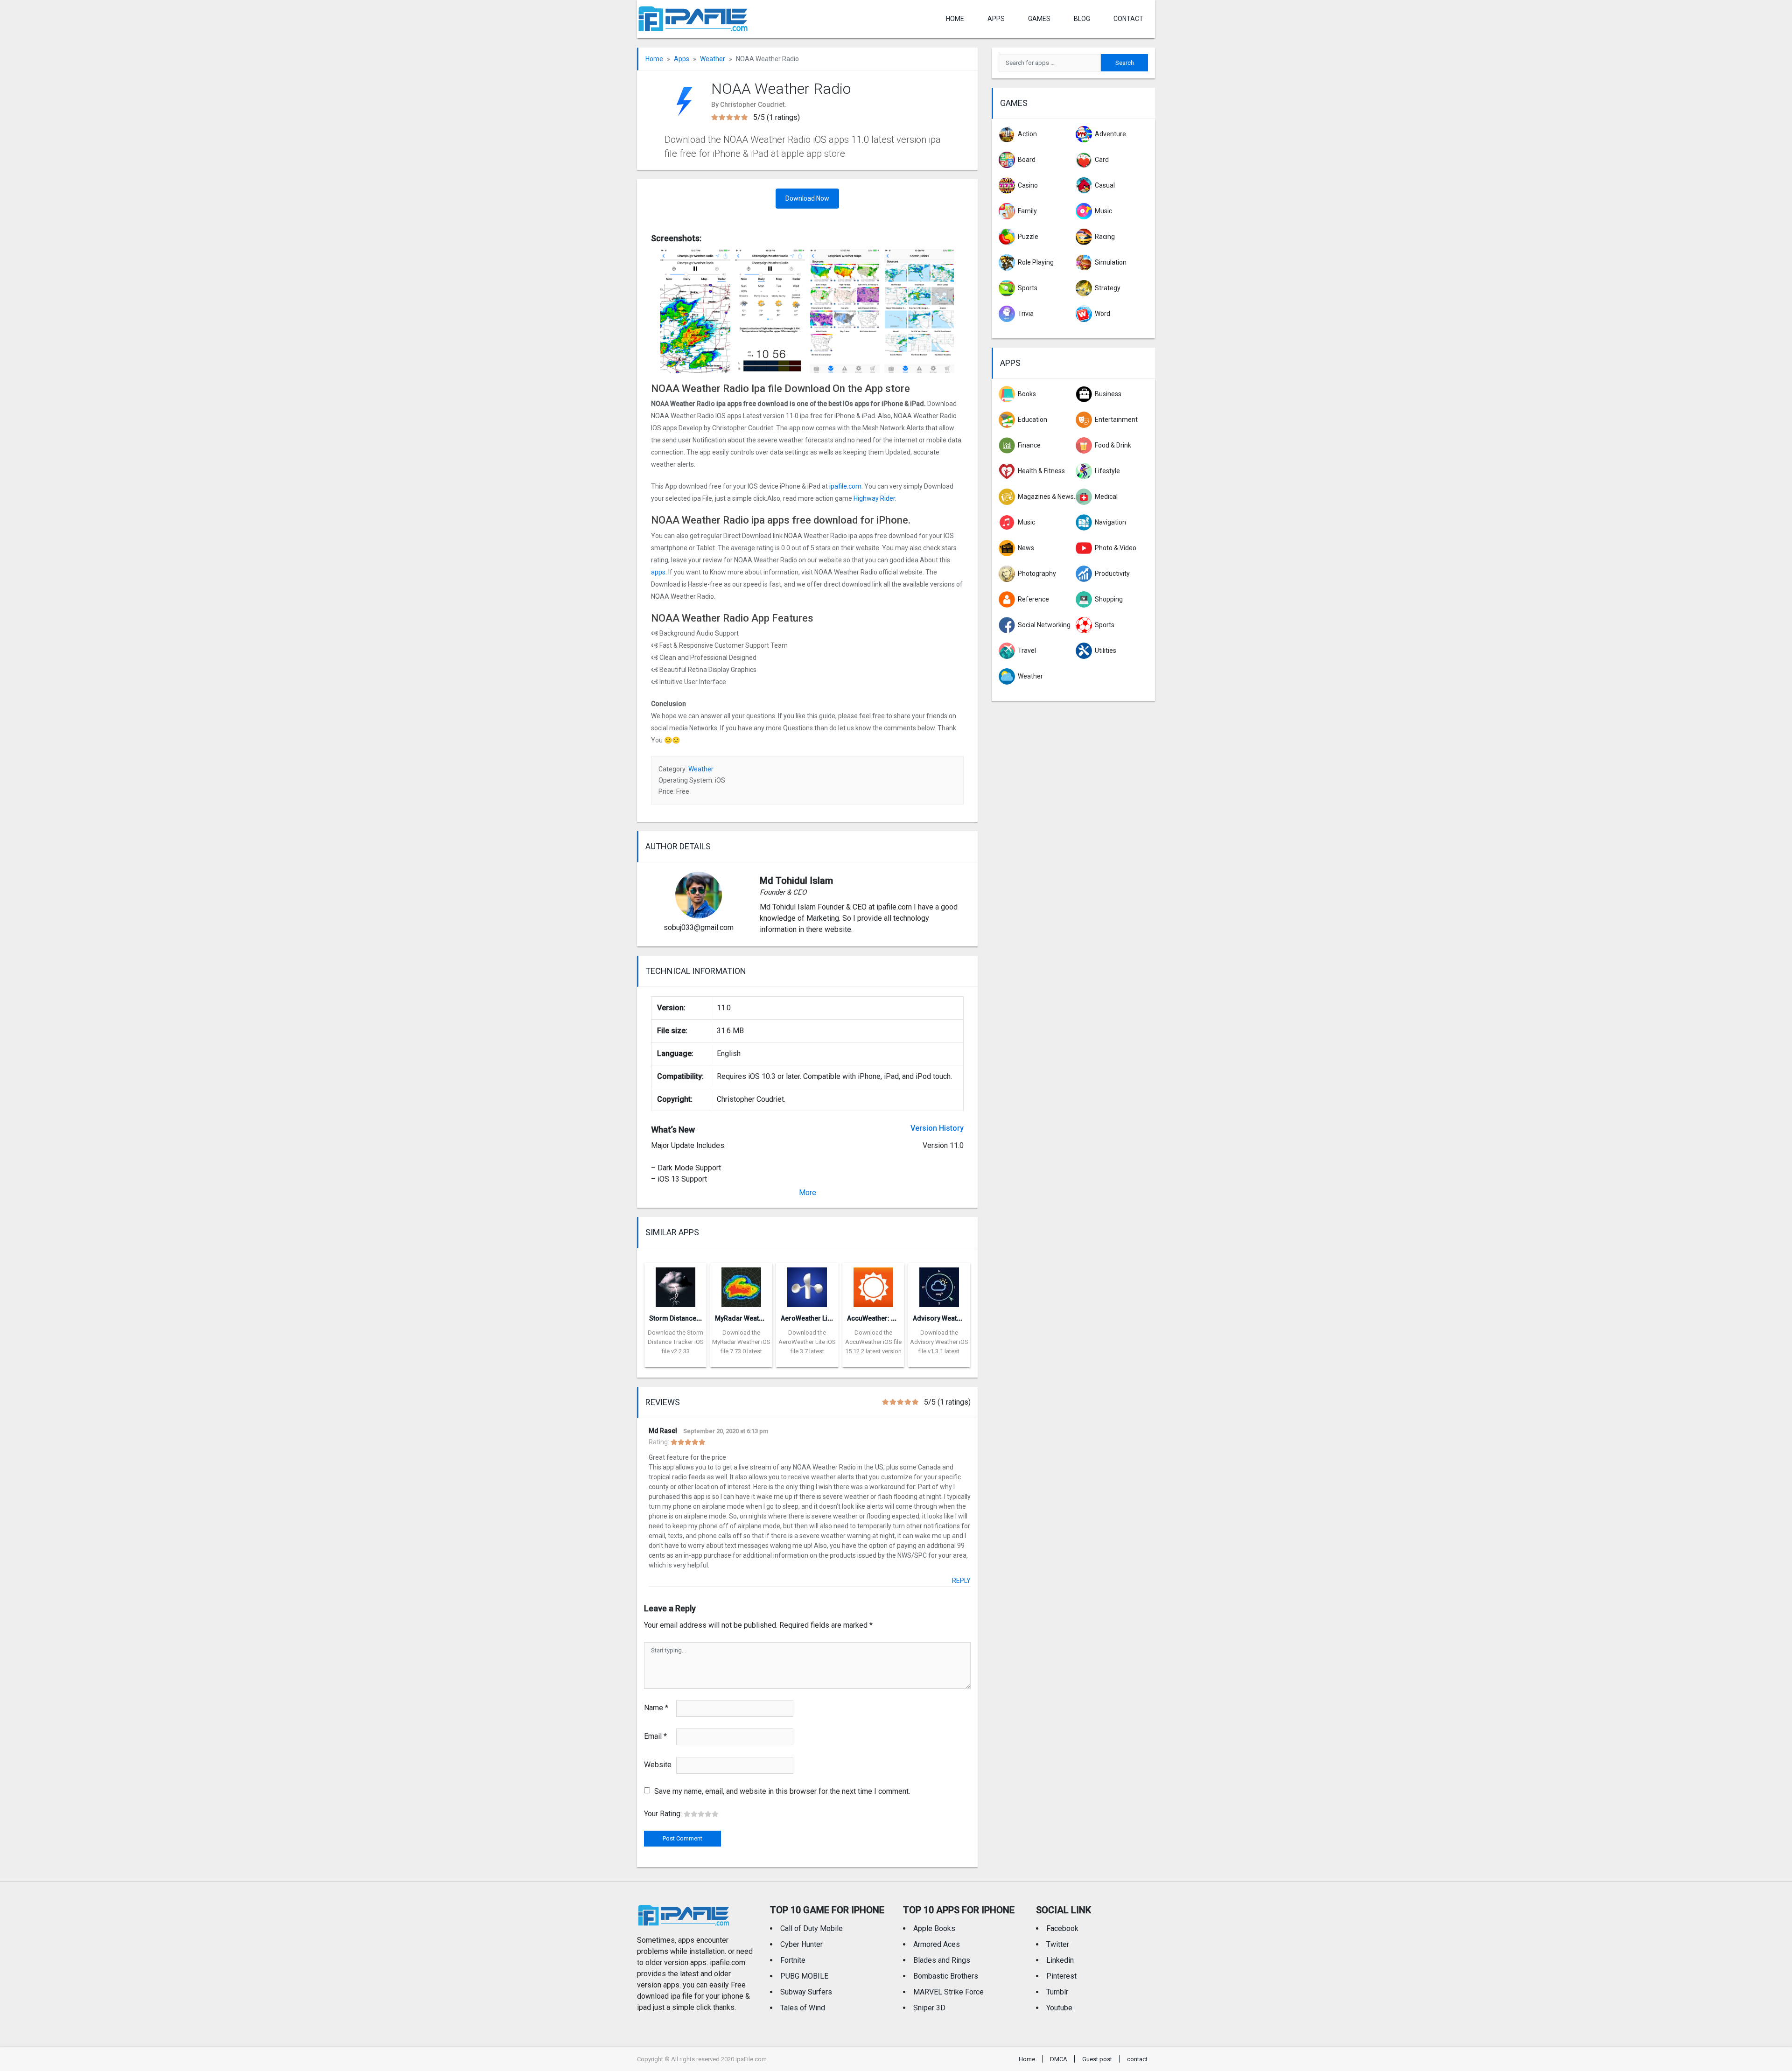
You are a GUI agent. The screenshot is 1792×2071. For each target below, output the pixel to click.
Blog (1082, 19)
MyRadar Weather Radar (752, 1318)
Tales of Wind (803, 2008)
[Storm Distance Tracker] (675, 1284)
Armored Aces (937, 1944)
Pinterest (1061, 1976)
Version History (937, 1128)
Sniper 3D (929, 2008)
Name (656, 1708)
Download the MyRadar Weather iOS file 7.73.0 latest (741, 1342)
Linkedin (1060, 1960)
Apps (682, 59)
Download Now (807, 198)
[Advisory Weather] (939, 1284)
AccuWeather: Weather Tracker (894, 1318)
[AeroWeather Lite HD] (807, 1284)
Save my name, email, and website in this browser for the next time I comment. (782, 1791)
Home (955, 19)
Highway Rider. (875, 498)
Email (655, 1736)
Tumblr (1057, 1992)
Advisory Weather (940, 1318)
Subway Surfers (806, 1992)
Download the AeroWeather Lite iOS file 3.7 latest (807, 1342)
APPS (996, 19)
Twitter (1058, 1944)
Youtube (1059, 2008)
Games (1039, 19)
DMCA (1059, 2059)
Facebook (1062, 1928)
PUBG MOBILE (804, 1976)
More (808, 1193)
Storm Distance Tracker (685, 1318)
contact (1128, 19)
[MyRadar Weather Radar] (741, 1284)
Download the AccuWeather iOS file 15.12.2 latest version (873, 1342)
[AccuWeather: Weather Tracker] (873, 1284)
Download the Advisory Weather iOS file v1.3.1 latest (939, 1342)
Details (676, 1360)
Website (658, 1765)
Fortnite (793, 1960)
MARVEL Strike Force (948, 1992)
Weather (713, 59)
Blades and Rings (942, 1960)
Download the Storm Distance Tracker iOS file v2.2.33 (676, 1342)
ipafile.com (845, 486)
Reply (961, 1581)
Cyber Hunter (801, 1944)
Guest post (1097, 2059)
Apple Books (934, 1928)
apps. (659, 572)
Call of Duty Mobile (812, 1928)
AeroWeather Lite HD (812, 1318)
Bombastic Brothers (946, 1976)
